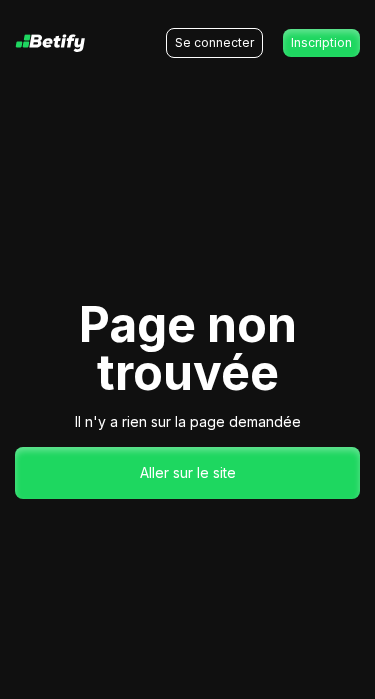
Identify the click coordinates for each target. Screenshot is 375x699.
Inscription (321, 42)
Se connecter (214, 42)
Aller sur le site (188, 472)
